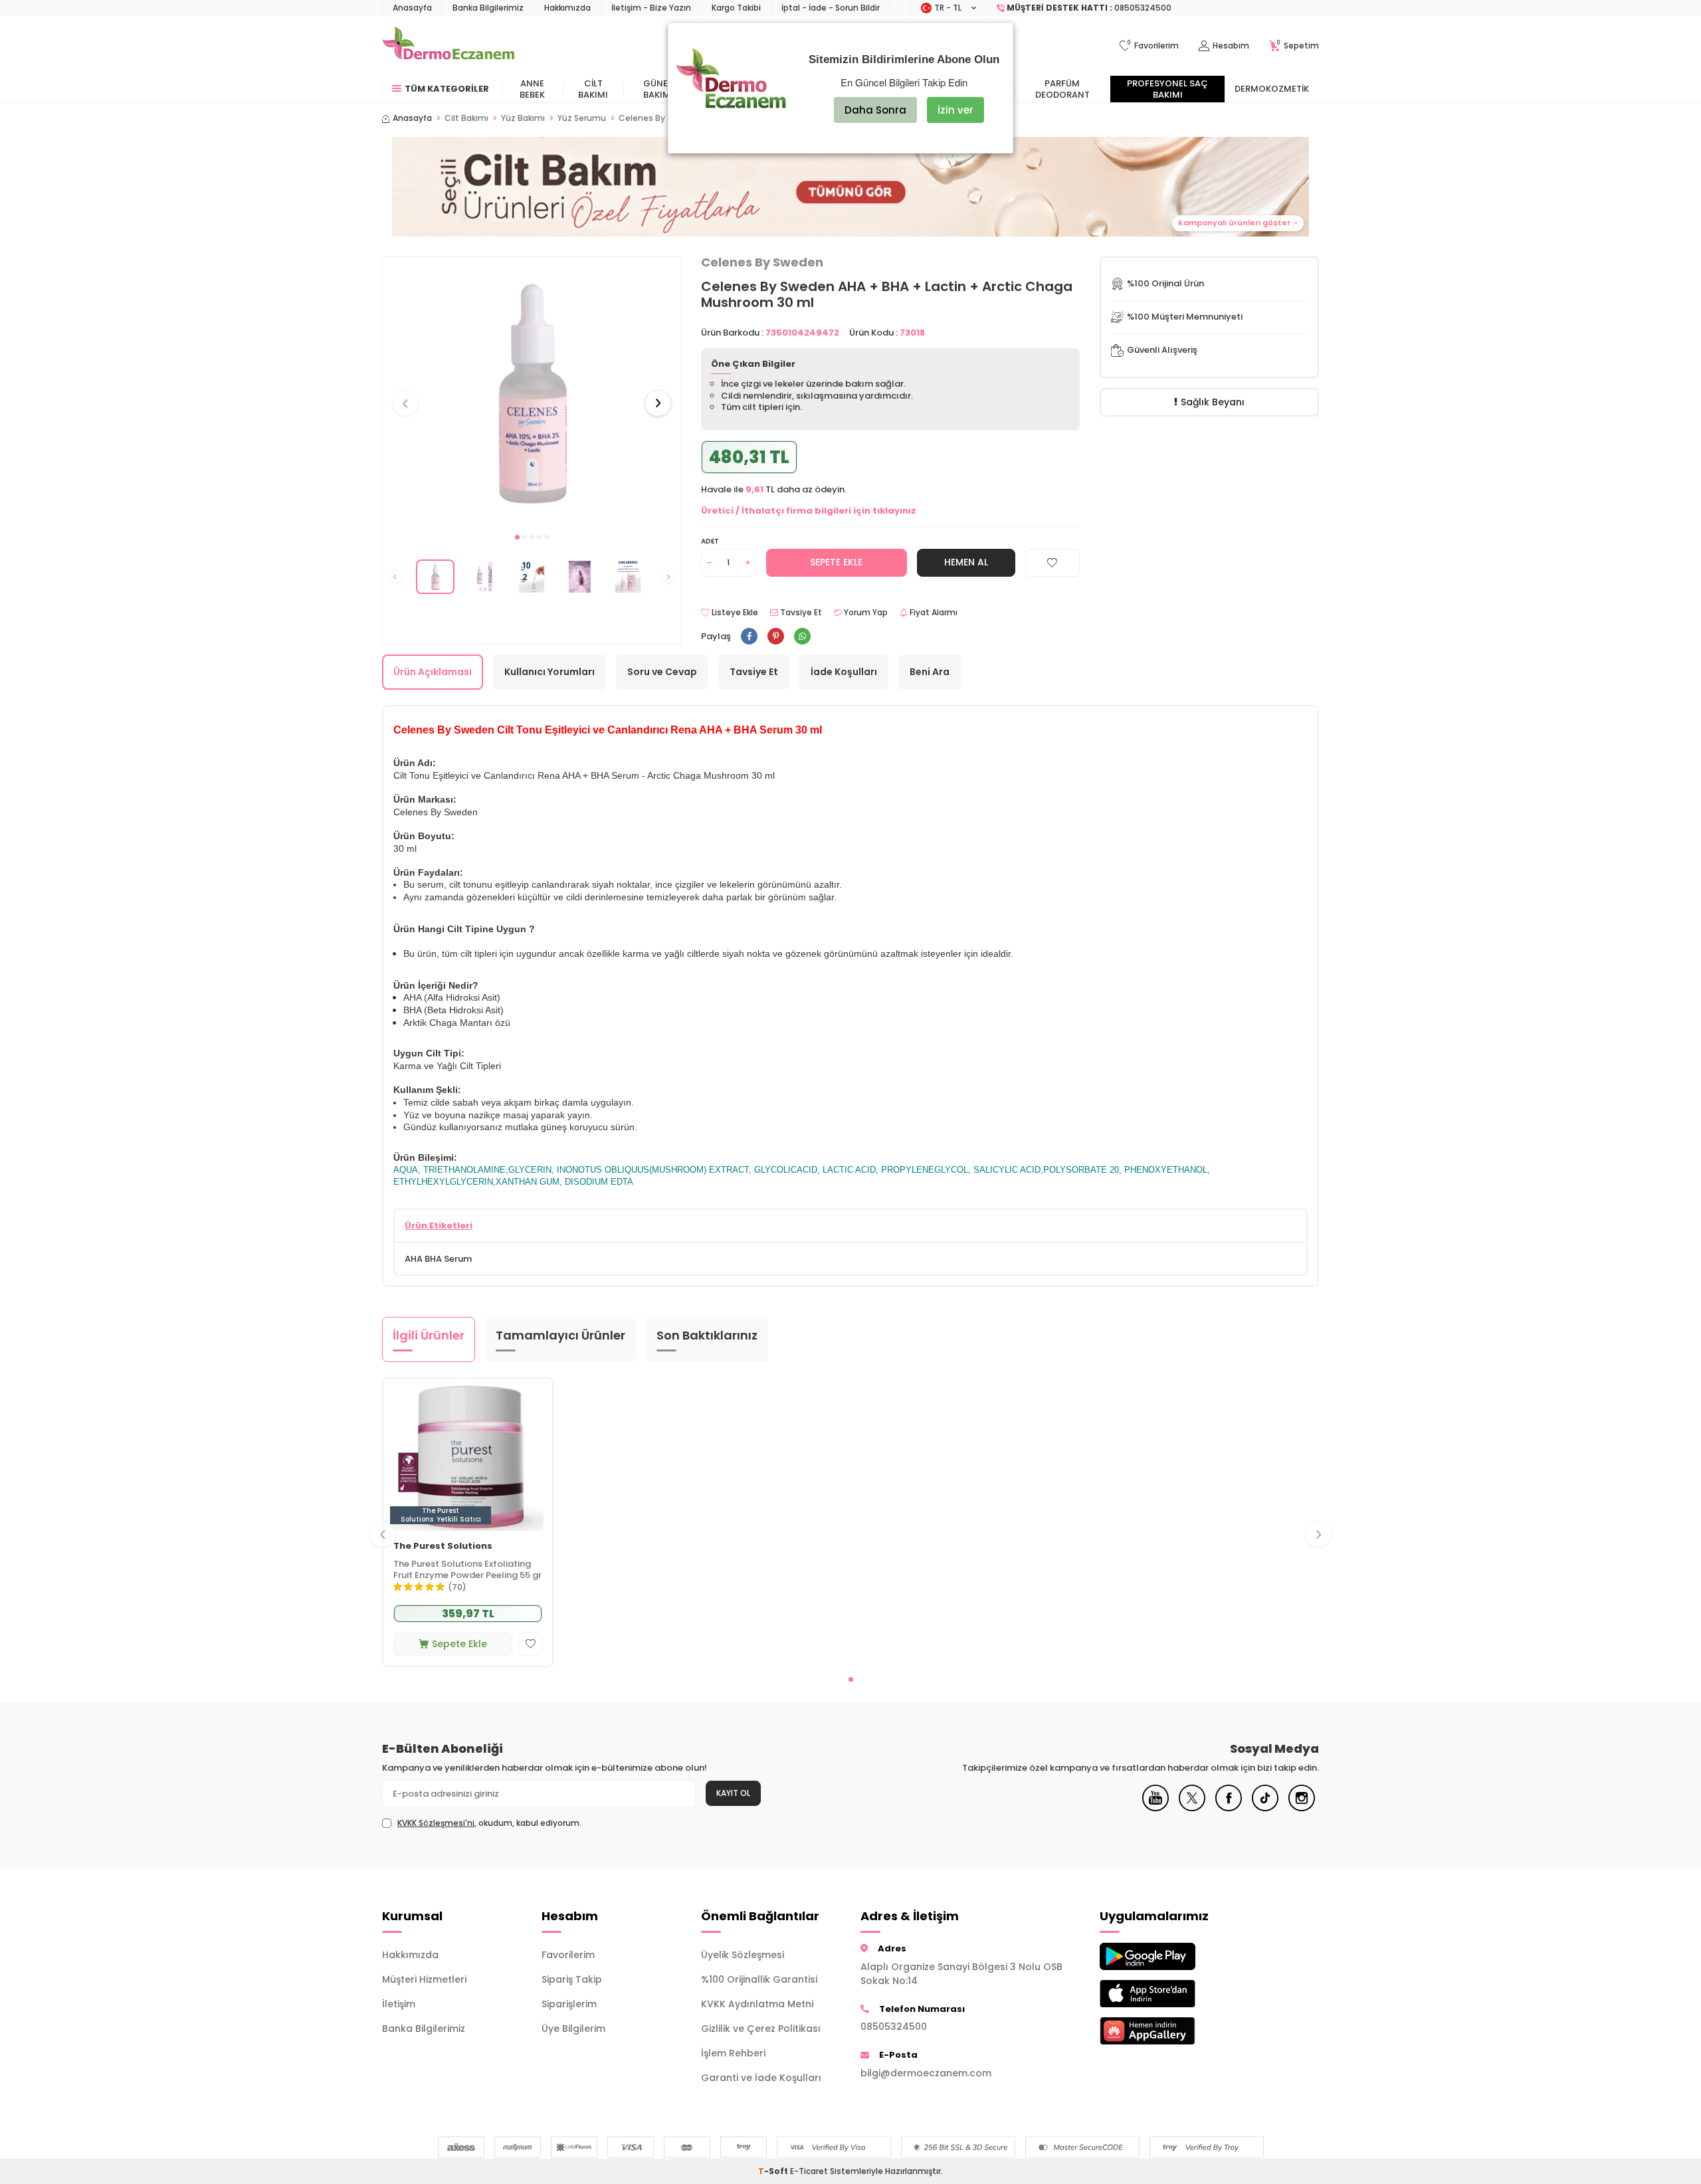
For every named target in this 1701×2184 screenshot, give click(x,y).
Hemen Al (966, 562)
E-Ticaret (809, 2171)
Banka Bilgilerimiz (488, 8)
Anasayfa (412, 8)
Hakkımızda (567, 8)
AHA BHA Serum (438, 1259)
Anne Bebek (532, 89)
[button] (517, 537)
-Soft (774, 2171)
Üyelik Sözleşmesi (743, 1955)
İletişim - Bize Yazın (651, 8)
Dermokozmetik (1272, 89)
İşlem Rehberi (733, 2053)
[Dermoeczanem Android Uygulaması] (1169, 1956)
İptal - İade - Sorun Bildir (831, 8)
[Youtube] (1155, 1808)
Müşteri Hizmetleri (424, 1979)
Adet (710, 541)
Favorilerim (568, 1955)
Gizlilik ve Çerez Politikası (761, 2029)
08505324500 (894, 2027)
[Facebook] (1229, 1808)
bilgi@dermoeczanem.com (926, 2073)
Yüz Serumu (582, 118)
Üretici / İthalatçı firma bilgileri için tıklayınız (809, 511)
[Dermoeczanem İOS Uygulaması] (1169, 1994)
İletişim (399, 2004)
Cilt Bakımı (593, 89)
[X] (1192, 1808)
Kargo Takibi (736, 8)
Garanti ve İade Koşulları (761, 2078)
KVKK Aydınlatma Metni (757, 2004)
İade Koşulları (844, 672)
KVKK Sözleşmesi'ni (436, 1823)
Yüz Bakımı (523, 118)
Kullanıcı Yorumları (550, 672)
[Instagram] (1302, 1808)
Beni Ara (930, 672)
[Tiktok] (1265, 1808)
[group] (532, 391)
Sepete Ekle (836, 562)
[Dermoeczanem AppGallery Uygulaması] (1169, 2031)
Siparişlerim (569, 2004)
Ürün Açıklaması (433, 672)
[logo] (448, 46)
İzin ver (955, 110)
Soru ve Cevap (662, 672)
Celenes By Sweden (762, 262)
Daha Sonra (875, 110)
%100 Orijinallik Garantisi (759, 1979)
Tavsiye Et (800, 613)
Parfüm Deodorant (1062, 89)
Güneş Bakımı (658, 89)
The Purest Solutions (443, 1546)
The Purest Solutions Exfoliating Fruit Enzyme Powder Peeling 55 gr (467, 1570)
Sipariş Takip (572, 1979)
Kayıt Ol (733, 1793)
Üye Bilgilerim (573, 2029)
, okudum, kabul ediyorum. (489, 1823)
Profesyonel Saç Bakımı (1167, 89)
